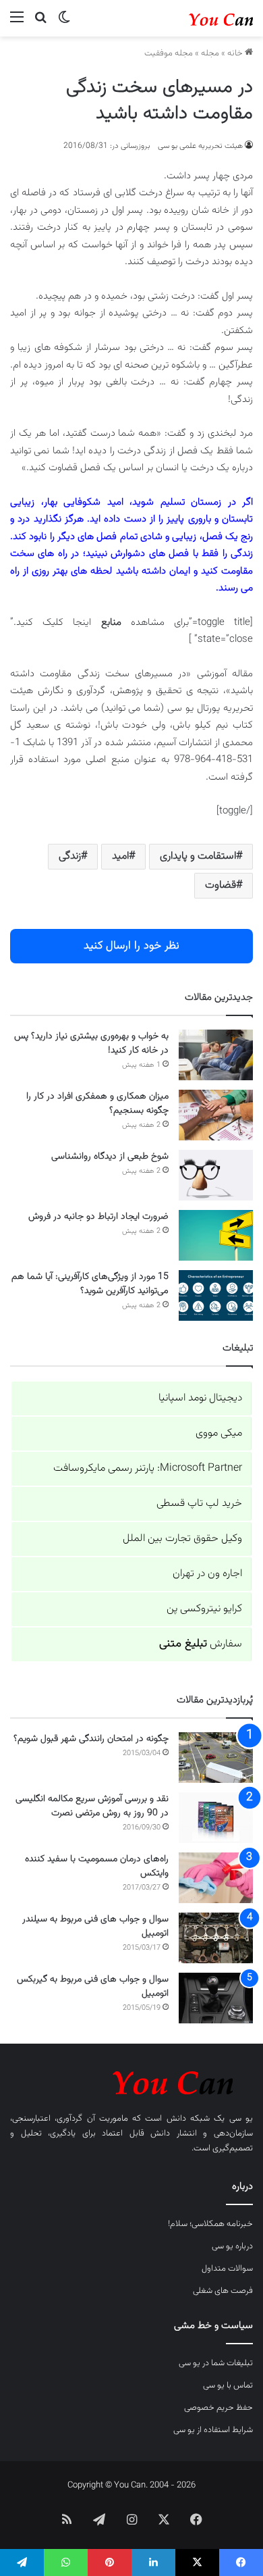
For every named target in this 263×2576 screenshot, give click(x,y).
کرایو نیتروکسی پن (204, 1609)
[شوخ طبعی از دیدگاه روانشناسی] (216, 1175)
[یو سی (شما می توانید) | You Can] (131, 2080)
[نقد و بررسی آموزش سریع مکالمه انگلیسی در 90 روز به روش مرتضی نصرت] (216, 1818)
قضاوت (221, 885)
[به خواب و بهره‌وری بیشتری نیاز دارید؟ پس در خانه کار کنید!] (216, 1055)
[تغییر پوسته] (64, 23)
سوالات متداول (227, 2269)
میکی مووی (219, 1433)
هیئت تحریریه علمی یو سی (200, 146)
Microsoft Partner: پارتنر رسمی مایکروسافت (148, 1468)
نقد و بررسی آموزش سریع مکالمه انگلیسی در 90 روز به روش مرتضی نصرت (92, 1806)
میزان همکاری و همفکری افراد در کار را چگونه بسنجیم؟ (97, 1104)
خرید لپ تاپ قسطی (199, 1504)
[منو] (17, 23)
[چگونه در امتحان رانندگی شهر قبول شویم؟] (216, 1758)
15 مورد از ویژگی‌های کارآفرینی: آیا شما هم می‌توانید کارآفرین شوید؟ (90, 1284)
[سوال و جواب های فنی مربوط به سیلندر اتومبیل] (216, 1938)
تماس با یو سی (228, 2385)
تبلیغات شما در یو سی (216, 2363)
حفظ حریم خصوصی (218, 2408)
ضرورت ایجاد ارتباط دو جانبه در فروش (98, 1217)
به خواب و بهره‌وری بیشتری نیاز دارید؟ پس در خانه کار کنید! (91, 1043)
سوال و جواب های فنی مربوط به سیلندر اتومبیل (95, 1926)
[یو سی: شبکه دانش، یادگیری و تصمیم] (199, 18)
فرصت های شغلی (223, 2291)
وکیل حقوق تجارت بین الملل (182, 1539)
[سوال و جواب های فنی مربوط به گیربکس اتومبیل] (216, 1998)
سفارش (201, 1644)
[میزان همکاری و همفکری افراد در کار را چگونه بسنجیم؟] (216, 1115)
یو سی (241, 2119)
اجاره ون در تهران (207, 1574)
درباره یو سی (232, 2246)
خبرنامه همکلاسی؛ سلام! (210, 2224)
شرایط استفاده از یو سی (213, 2430)
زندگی (70, 856)
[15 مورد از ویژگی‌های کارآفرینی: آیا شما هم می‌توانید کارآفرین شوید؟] (216, 1295)
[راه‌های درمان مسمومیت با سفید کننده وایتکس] (216, 1878)
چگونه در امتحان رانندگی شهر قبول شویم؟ (91, 1739)
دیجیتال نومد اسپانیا (200, 1398)
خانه (236, 53)
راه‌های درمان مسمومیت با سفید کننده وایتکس (97, 1866)
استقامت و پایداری (198, 856)
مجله (210, 53)
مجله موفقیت (169, 53)
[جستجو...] (40, 23)
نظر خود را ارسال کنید (131, 946)
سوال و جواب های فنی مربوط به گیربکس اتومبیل (93, 1987)
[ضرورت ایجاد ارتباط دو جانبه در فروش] (216, 1235)
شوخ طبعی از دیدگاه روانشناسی (110, 1157)
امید (120, 856)
